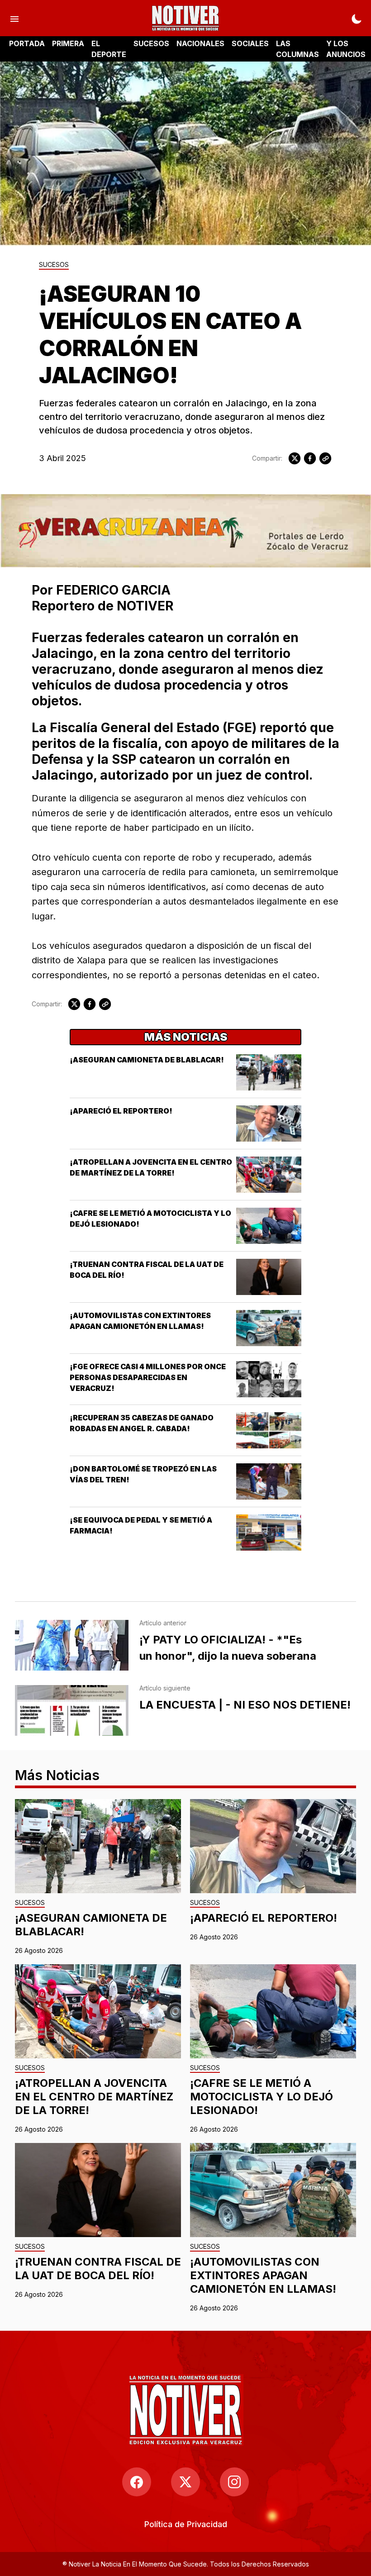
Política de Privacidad (186, 2524)
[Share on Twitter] (295, 458)
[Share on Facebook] (310, 458)
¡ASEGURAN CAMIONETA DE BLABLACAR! (147, 1060)
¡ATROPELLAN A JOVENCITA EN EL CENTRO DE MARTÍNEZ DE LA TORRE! (94, 2097)
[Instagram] (234, 2482)
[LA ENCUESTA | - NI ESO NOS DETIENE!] (72, 1710)
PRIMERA (68, 43)
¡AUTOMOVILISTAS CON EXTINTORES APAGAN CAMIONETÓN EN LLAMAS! (263, 2275)
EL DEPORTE (109, 49)
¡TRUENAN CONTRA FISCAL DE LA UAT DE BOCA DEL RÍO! (98, 2269)
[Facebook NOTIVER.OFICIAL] (137, 2482)
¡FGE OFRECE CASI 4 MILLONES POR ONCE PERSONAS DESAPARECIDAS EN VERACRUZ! (148, 1377)
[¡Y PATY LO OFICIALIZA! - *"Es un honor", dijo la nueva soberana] (72, 1645)
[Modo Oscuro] (357, 18)
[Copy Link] (325, 458)
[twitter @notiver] (185, 2482)
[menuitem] (186, 2524)
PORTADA (27, 43)
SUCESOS (151, 43)
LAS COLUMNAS (297, 49)
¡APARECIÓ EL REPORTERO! (121, 1111)
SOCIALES (250, 43)
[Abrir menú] (14, 18)
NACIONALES (200, 43)
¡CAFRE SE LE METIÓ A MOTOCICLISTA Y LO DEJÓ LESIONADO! (262, 2097)
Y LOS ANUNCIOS (346, 49)
